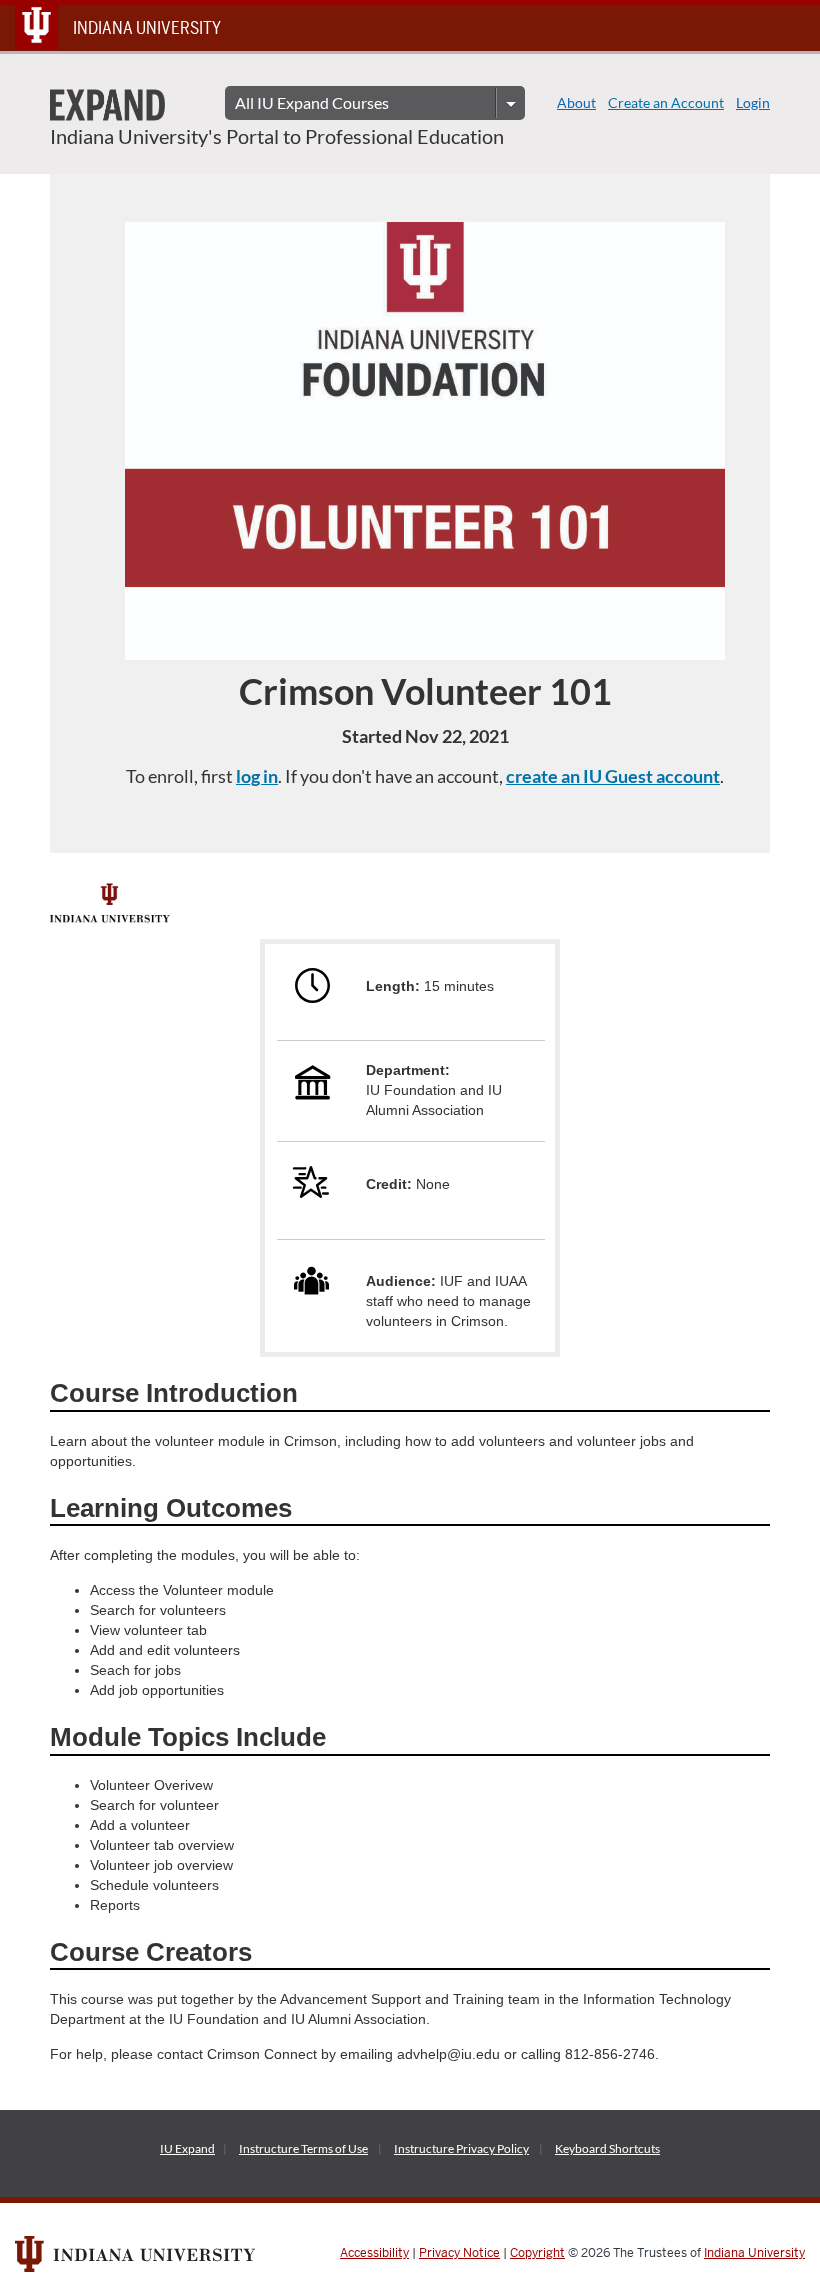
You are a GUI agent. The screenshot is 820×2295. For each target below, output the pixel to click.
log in (257, 776)
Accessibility (374, 2253)
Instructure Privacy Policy (461, 2148)
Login (753, 102)
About (576, 102)
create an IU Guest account (613, 776)
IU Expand (187, 2148)
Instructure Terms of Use (303, 2148)
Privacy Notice (459, 2253)
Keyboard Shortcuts (607, 2148)
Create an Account (666, 102)
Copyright (537, 2253)
